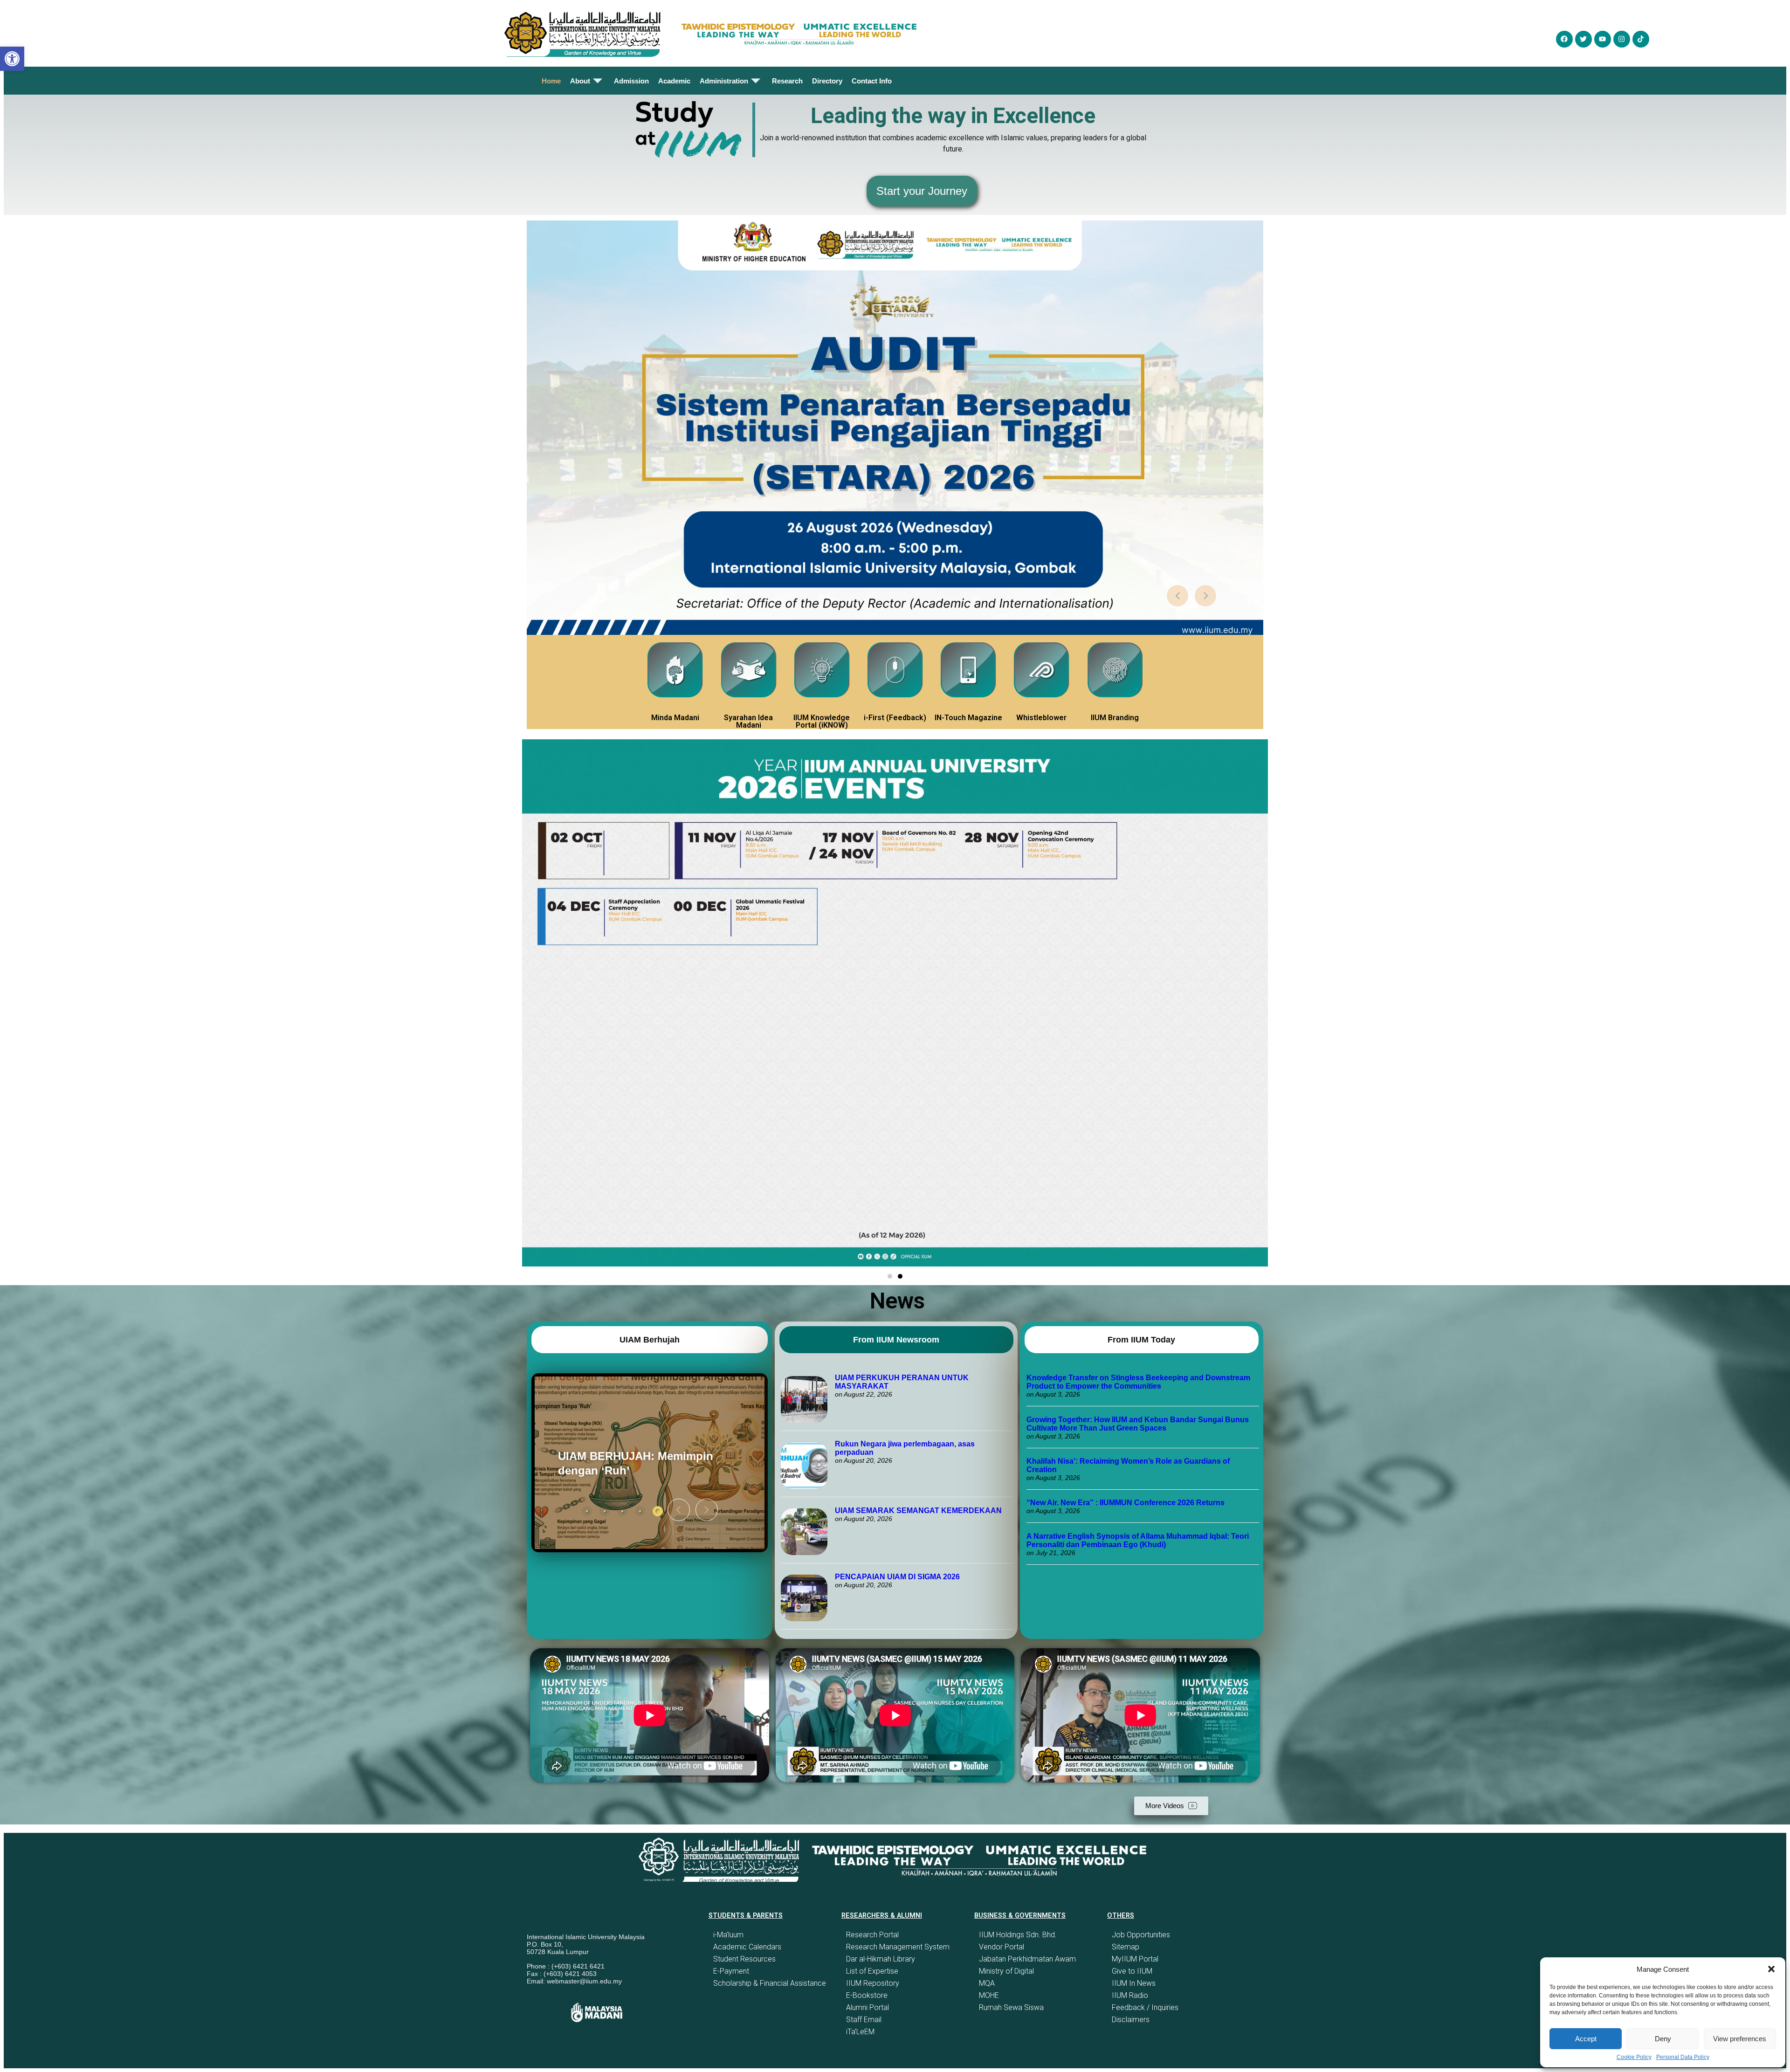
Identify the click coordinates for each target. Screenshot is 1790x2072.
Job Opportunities (1141, 1935)
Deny (1663, 2039)
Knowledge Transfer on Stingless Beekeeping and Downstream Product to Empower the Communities (1138, 1382)
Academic (674, 81)
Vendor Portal (1002, 1947)
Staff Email (864, 2020)
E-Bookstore (867, 1995)
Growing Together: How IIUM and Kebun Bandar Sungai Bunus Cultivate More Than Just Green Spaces (1138, 1424)
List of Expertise (872, 1971)
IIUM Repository (873, 1983)
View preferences (1740, 2039)
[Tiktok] (1641, 39)
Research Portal (872, 1935)
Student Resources (744, 1959)
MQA (987, 1983)
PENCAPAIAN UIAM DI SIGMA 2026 (897, 1577)
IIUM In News (1134, 1983)
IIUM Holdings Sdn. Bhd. (1018, 1935)
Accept (1586, 2039)
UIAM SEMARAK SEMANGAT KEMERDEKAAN (918, 1511)
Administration (724, 81)
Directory (827, 81)
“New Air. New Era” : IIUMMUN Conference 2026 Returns (1126, 1503)
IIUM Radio (1130, 1995)
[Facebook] (1564, 39)
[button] (1771, 1969)
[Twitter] (1583, 39)
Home (551, 81)
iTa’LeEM (860, 2032)
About (580, 81)
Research (787, 81)
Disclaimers (1131, 2020)
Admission (631, 81)
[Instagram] (1622, 39)
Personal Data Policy (1683, 2057)
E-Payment (731, 1971)
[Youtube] (1603, 39)
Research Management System (898, 1947)
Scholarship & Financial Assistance (770, 1983)
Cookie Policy (1634, 2057)
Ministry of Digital (1006, 1971)
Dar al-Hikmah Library (881, 1959)
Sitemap (1126, 1947)
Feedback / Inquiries (1145, 2007)
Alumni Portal (867, 2007)
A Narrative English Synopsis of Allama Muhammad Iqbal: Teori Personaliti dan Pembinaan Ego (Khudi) (1138, 1540)
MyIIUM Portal (1135, 1959)
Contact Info (872, 81)
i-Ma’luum (728, 1935)
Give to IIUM (1132, 1971)
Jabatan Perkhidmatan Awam (1027, 1959)
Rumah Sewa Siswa (1011, 2007)
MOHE (989, 1995)
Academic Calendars (747, 1947)
